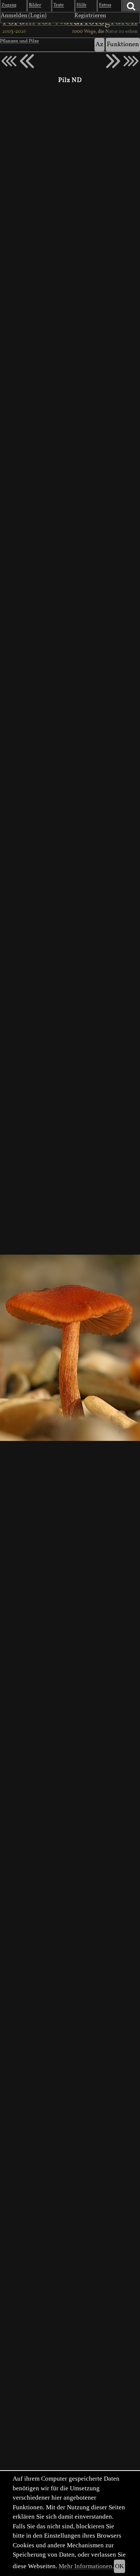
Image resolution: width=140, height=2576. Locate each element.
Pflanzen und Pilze (19, 41)
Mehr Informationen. (86, 2566)
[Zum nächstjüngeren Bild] (9, 61)
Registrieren (90, 16)
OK (119, 2566)
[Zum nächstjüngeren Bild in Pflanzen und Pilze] (27, 61)
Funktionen (123, 45)
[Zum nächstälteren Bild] (131, 61)
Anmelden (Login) (24, 16)
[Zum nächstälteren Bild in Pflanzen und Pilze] (113, 61)
